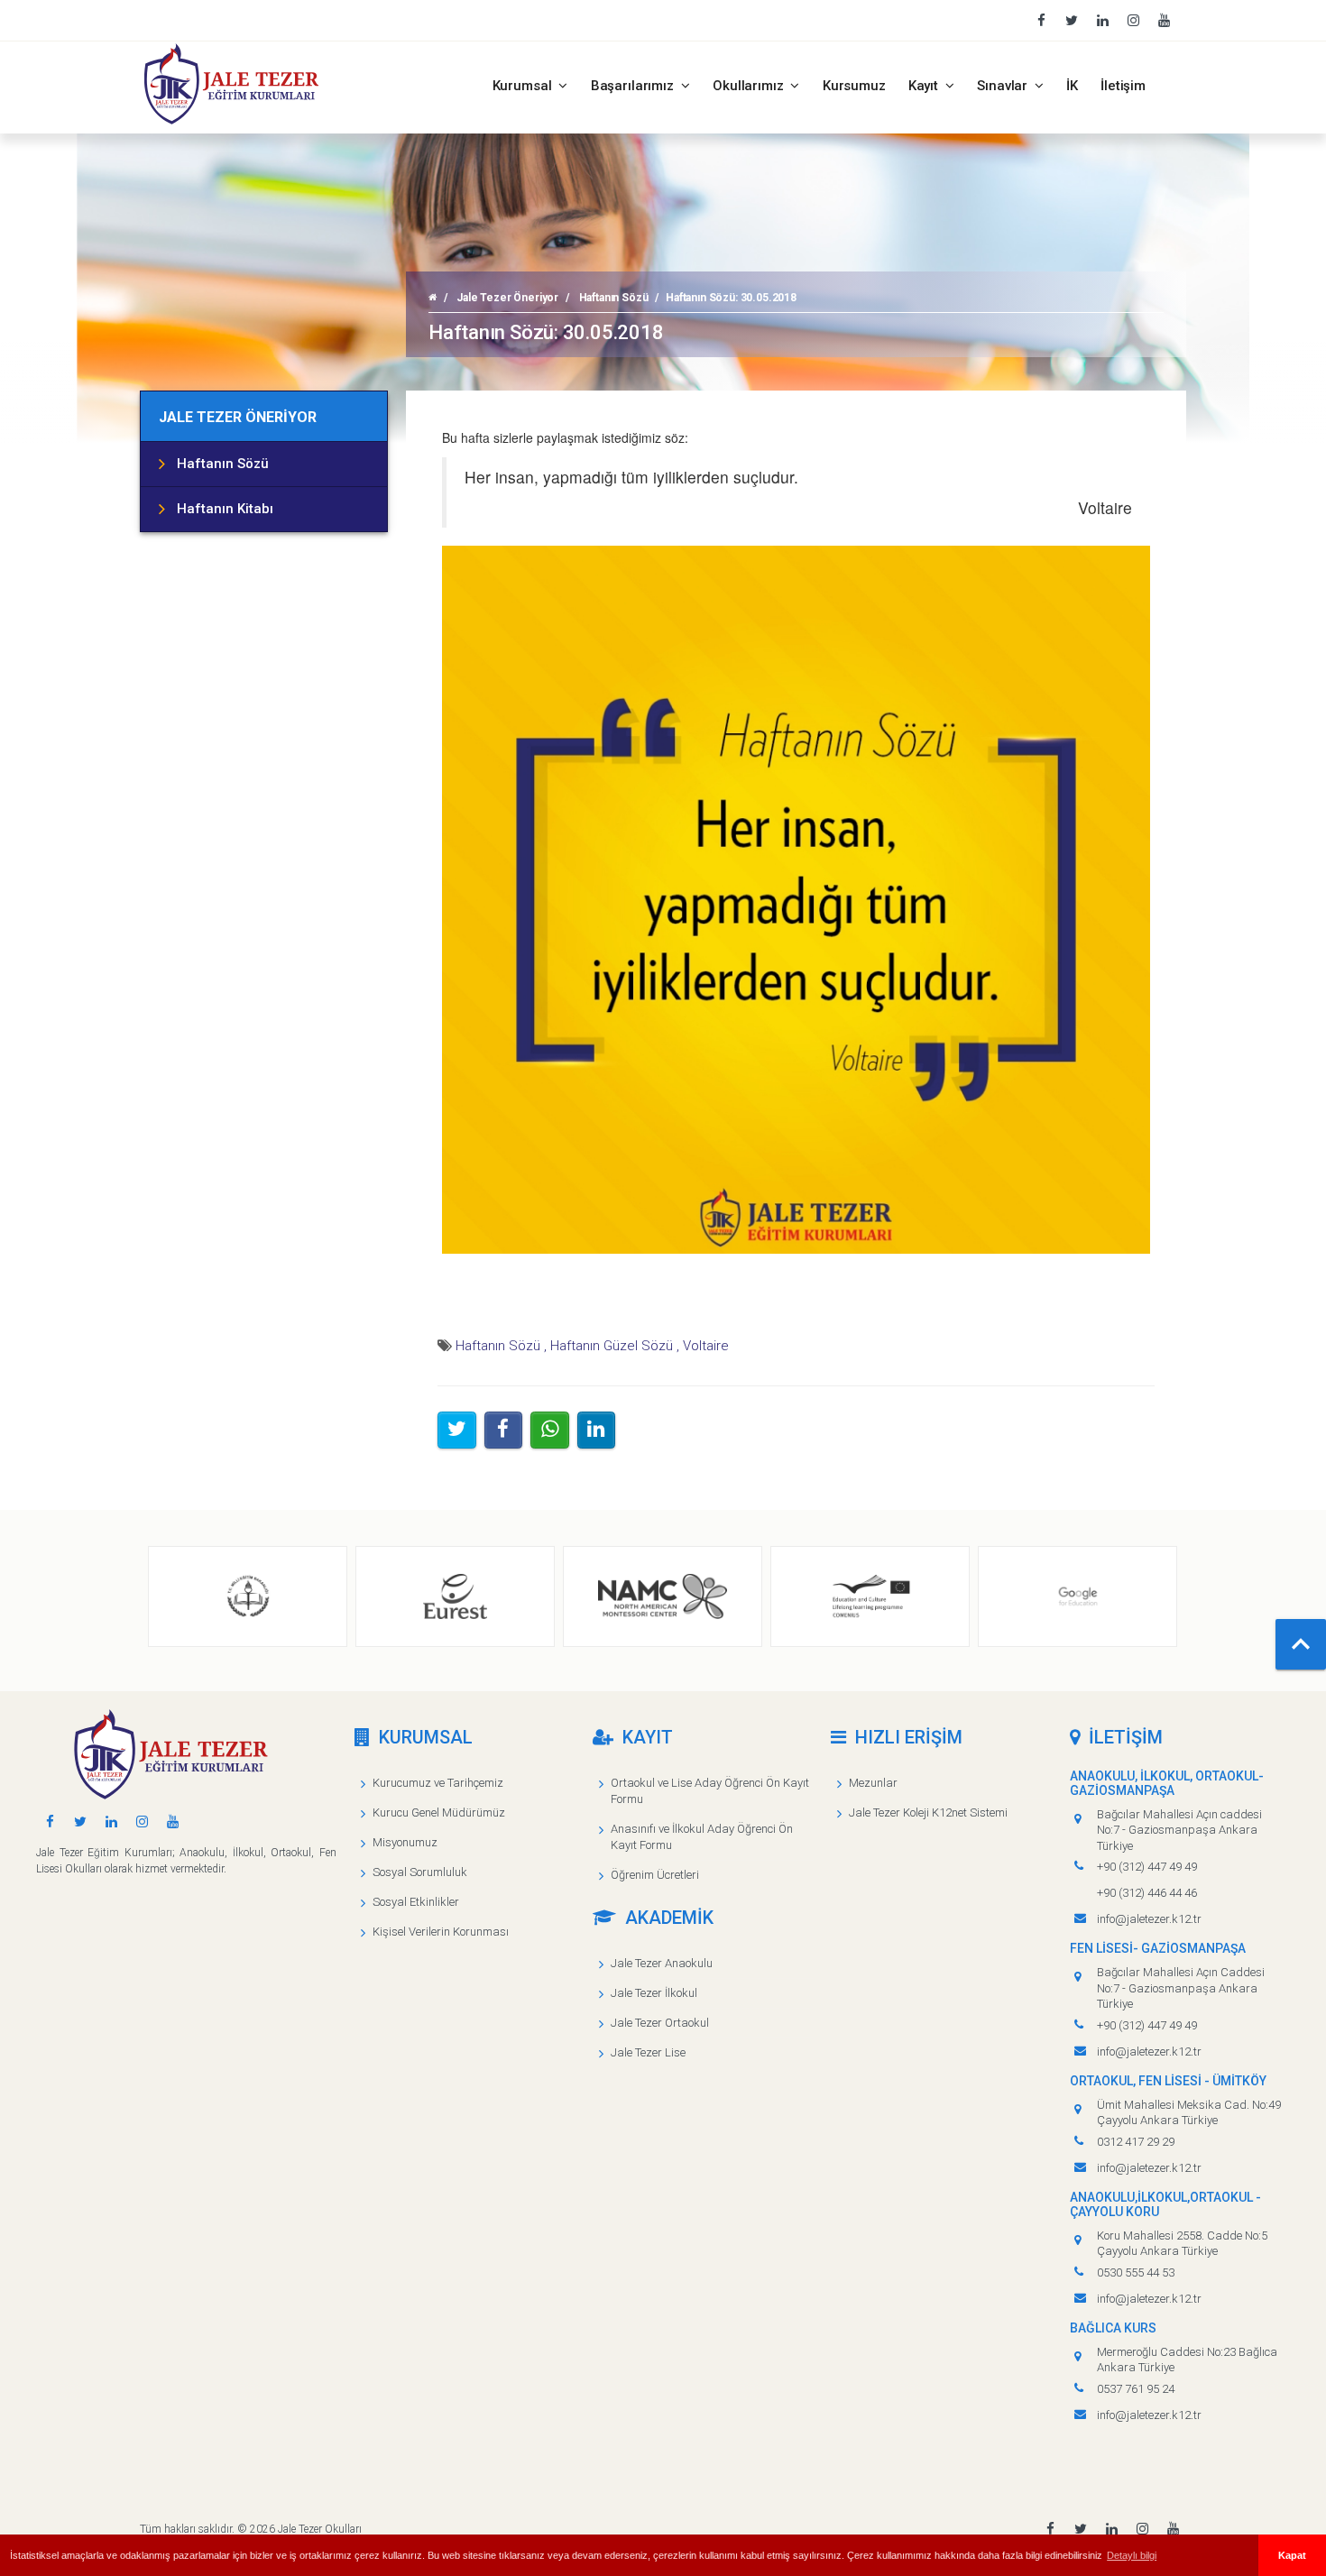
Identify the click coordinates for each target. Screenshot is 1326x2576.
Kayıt (925, 86)
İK (1072, 86)
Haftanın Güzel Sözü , (615, 1346)
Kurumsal (524, 86)
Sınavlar (1004, 86)
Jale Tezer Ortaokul (660, 2023)
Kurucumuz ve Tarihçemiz (438, 1783)
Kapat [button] (1292, 2555)
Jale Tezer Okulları (320, 2529)
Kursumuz (854, 86)
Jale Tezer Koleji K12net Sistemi (928, 1812)
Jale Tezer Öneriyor (507, 298)
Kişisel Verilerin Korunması (441, 1932)
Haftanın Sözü (614, 298)
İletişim (1123, 86)
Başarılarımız (634, 86)
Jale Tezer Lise (648, 2052)
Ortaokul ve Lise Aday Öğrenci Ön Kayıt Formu (710, 1791)
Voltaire (706, 1346)
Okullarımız (750, 86)
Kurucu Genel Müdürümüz (439, 1812)
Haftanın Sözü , (501, 1346)
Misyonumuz (405, 1842)
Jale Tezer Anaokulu (662, 1963)
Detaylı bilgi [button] (1132, 2555)
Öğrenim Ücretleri (655, 1875)
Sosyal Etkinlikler (416, 1902)
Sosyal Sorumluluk (420, 1872)
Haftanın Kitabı (225, 509)
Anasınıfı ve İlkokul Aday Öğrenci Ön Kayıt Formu (702, 1837)
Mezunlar (873, 1783)
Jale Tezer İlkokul (654, 1993)
